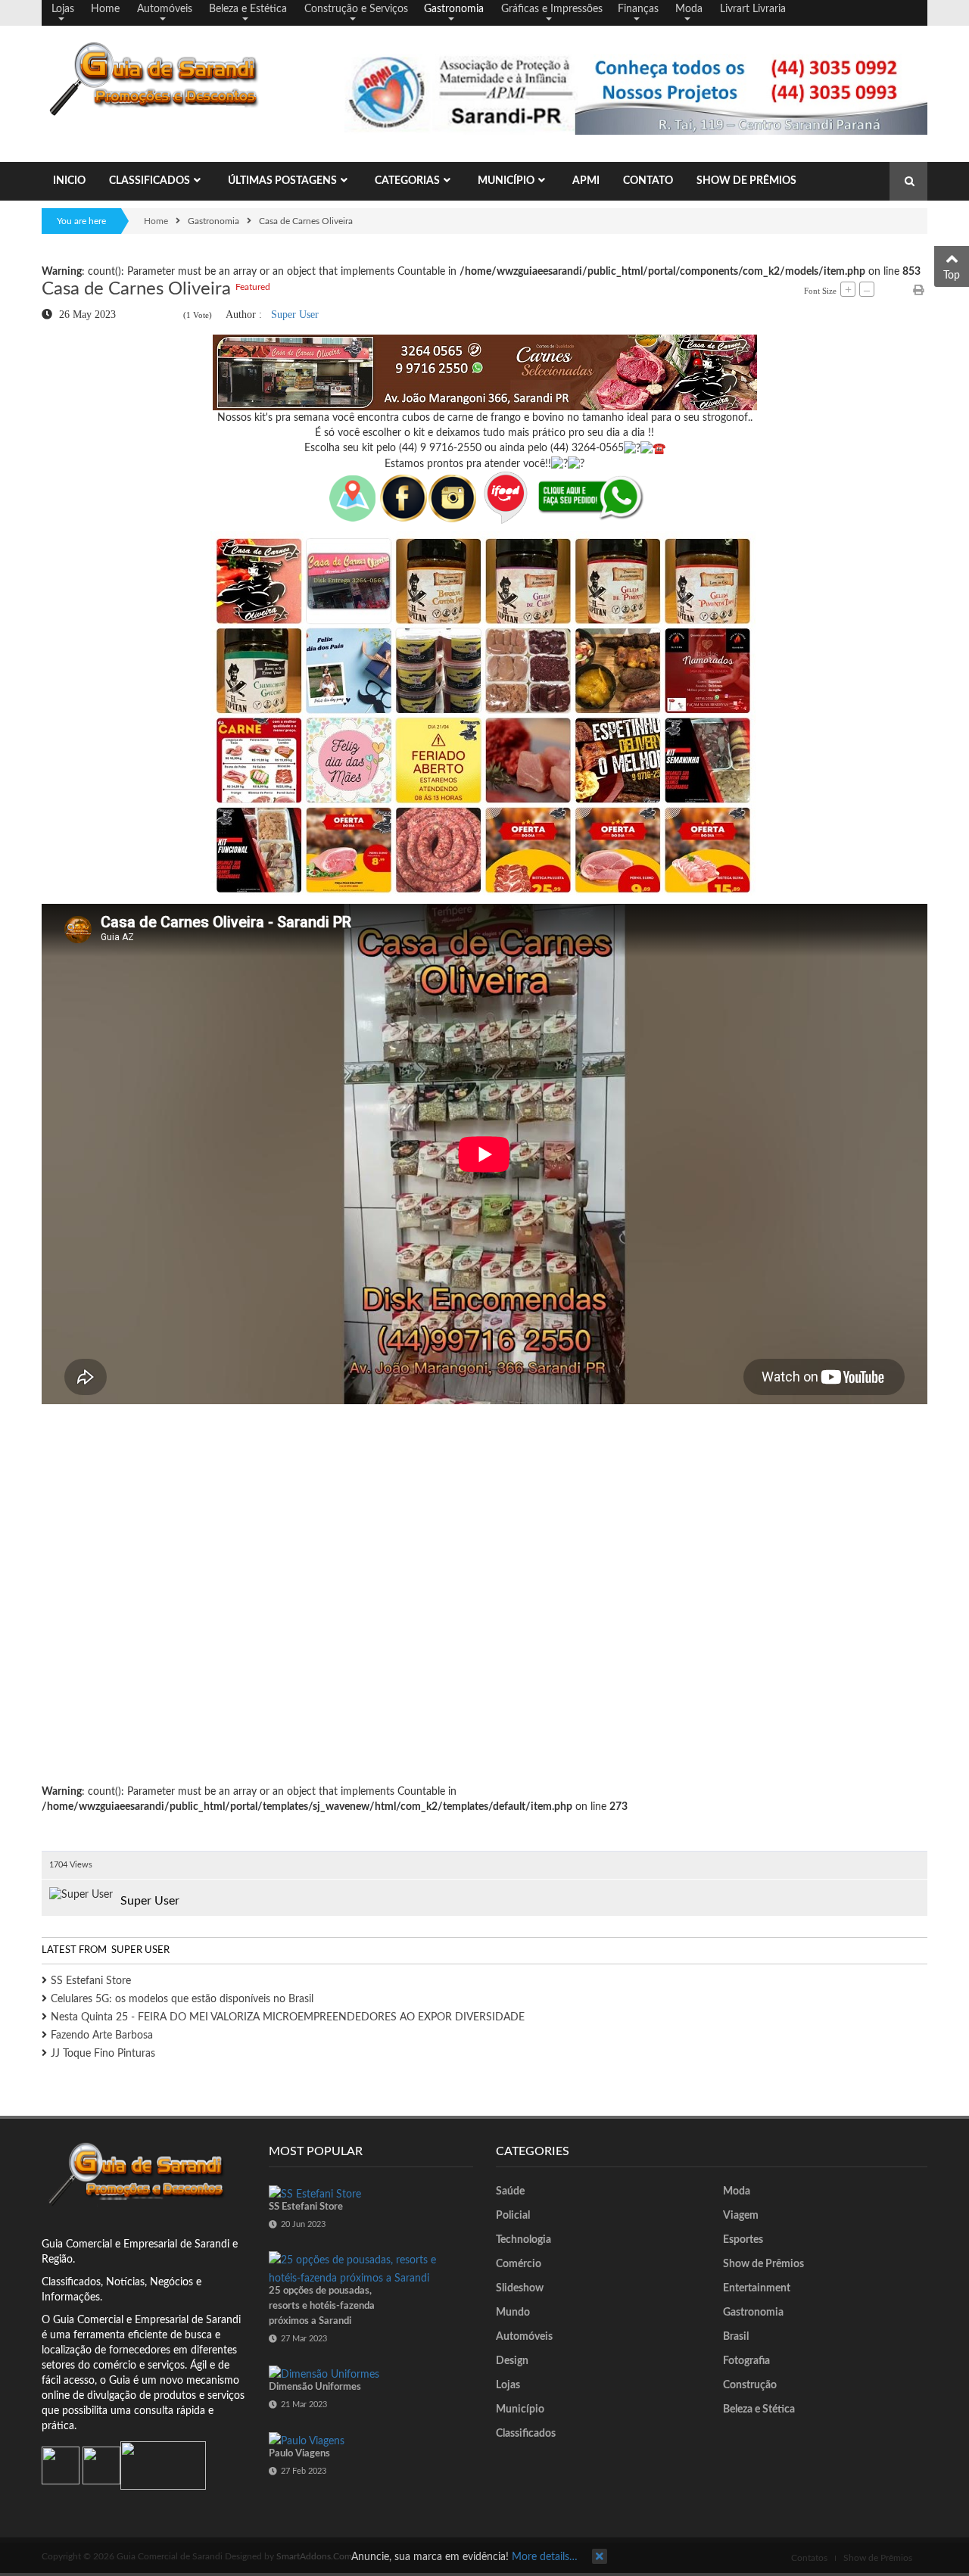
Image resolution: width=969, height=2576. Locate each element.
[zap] (591, 497)
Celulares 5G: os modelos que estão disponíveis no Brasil (182, 1999)
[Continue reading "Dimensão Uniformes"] (324, 2375)
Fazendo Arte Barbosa (102, 2036)
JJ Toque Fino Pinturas (103, 2054)
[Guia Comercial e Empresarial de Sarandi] (163, 79)
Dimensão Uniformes (315, 2387)
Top (952, 276)
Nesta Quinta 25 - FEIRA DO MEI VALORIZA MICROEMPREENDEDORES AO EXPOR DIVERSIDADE (288, 2017)
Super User (295, 314)
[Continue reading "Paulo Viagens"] (307, 2441)
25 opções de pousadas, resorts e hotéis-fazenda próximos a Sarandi (322, 2306)
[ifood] (505, 497)
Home (156, 221)
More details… (545, 2557)
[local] (352, 497)
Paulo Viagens (299, 2454)
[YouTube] (101, 2465)
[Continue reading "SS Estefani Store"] (315, 2194)
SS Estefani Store (91, 1981)
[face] (428, 497)
